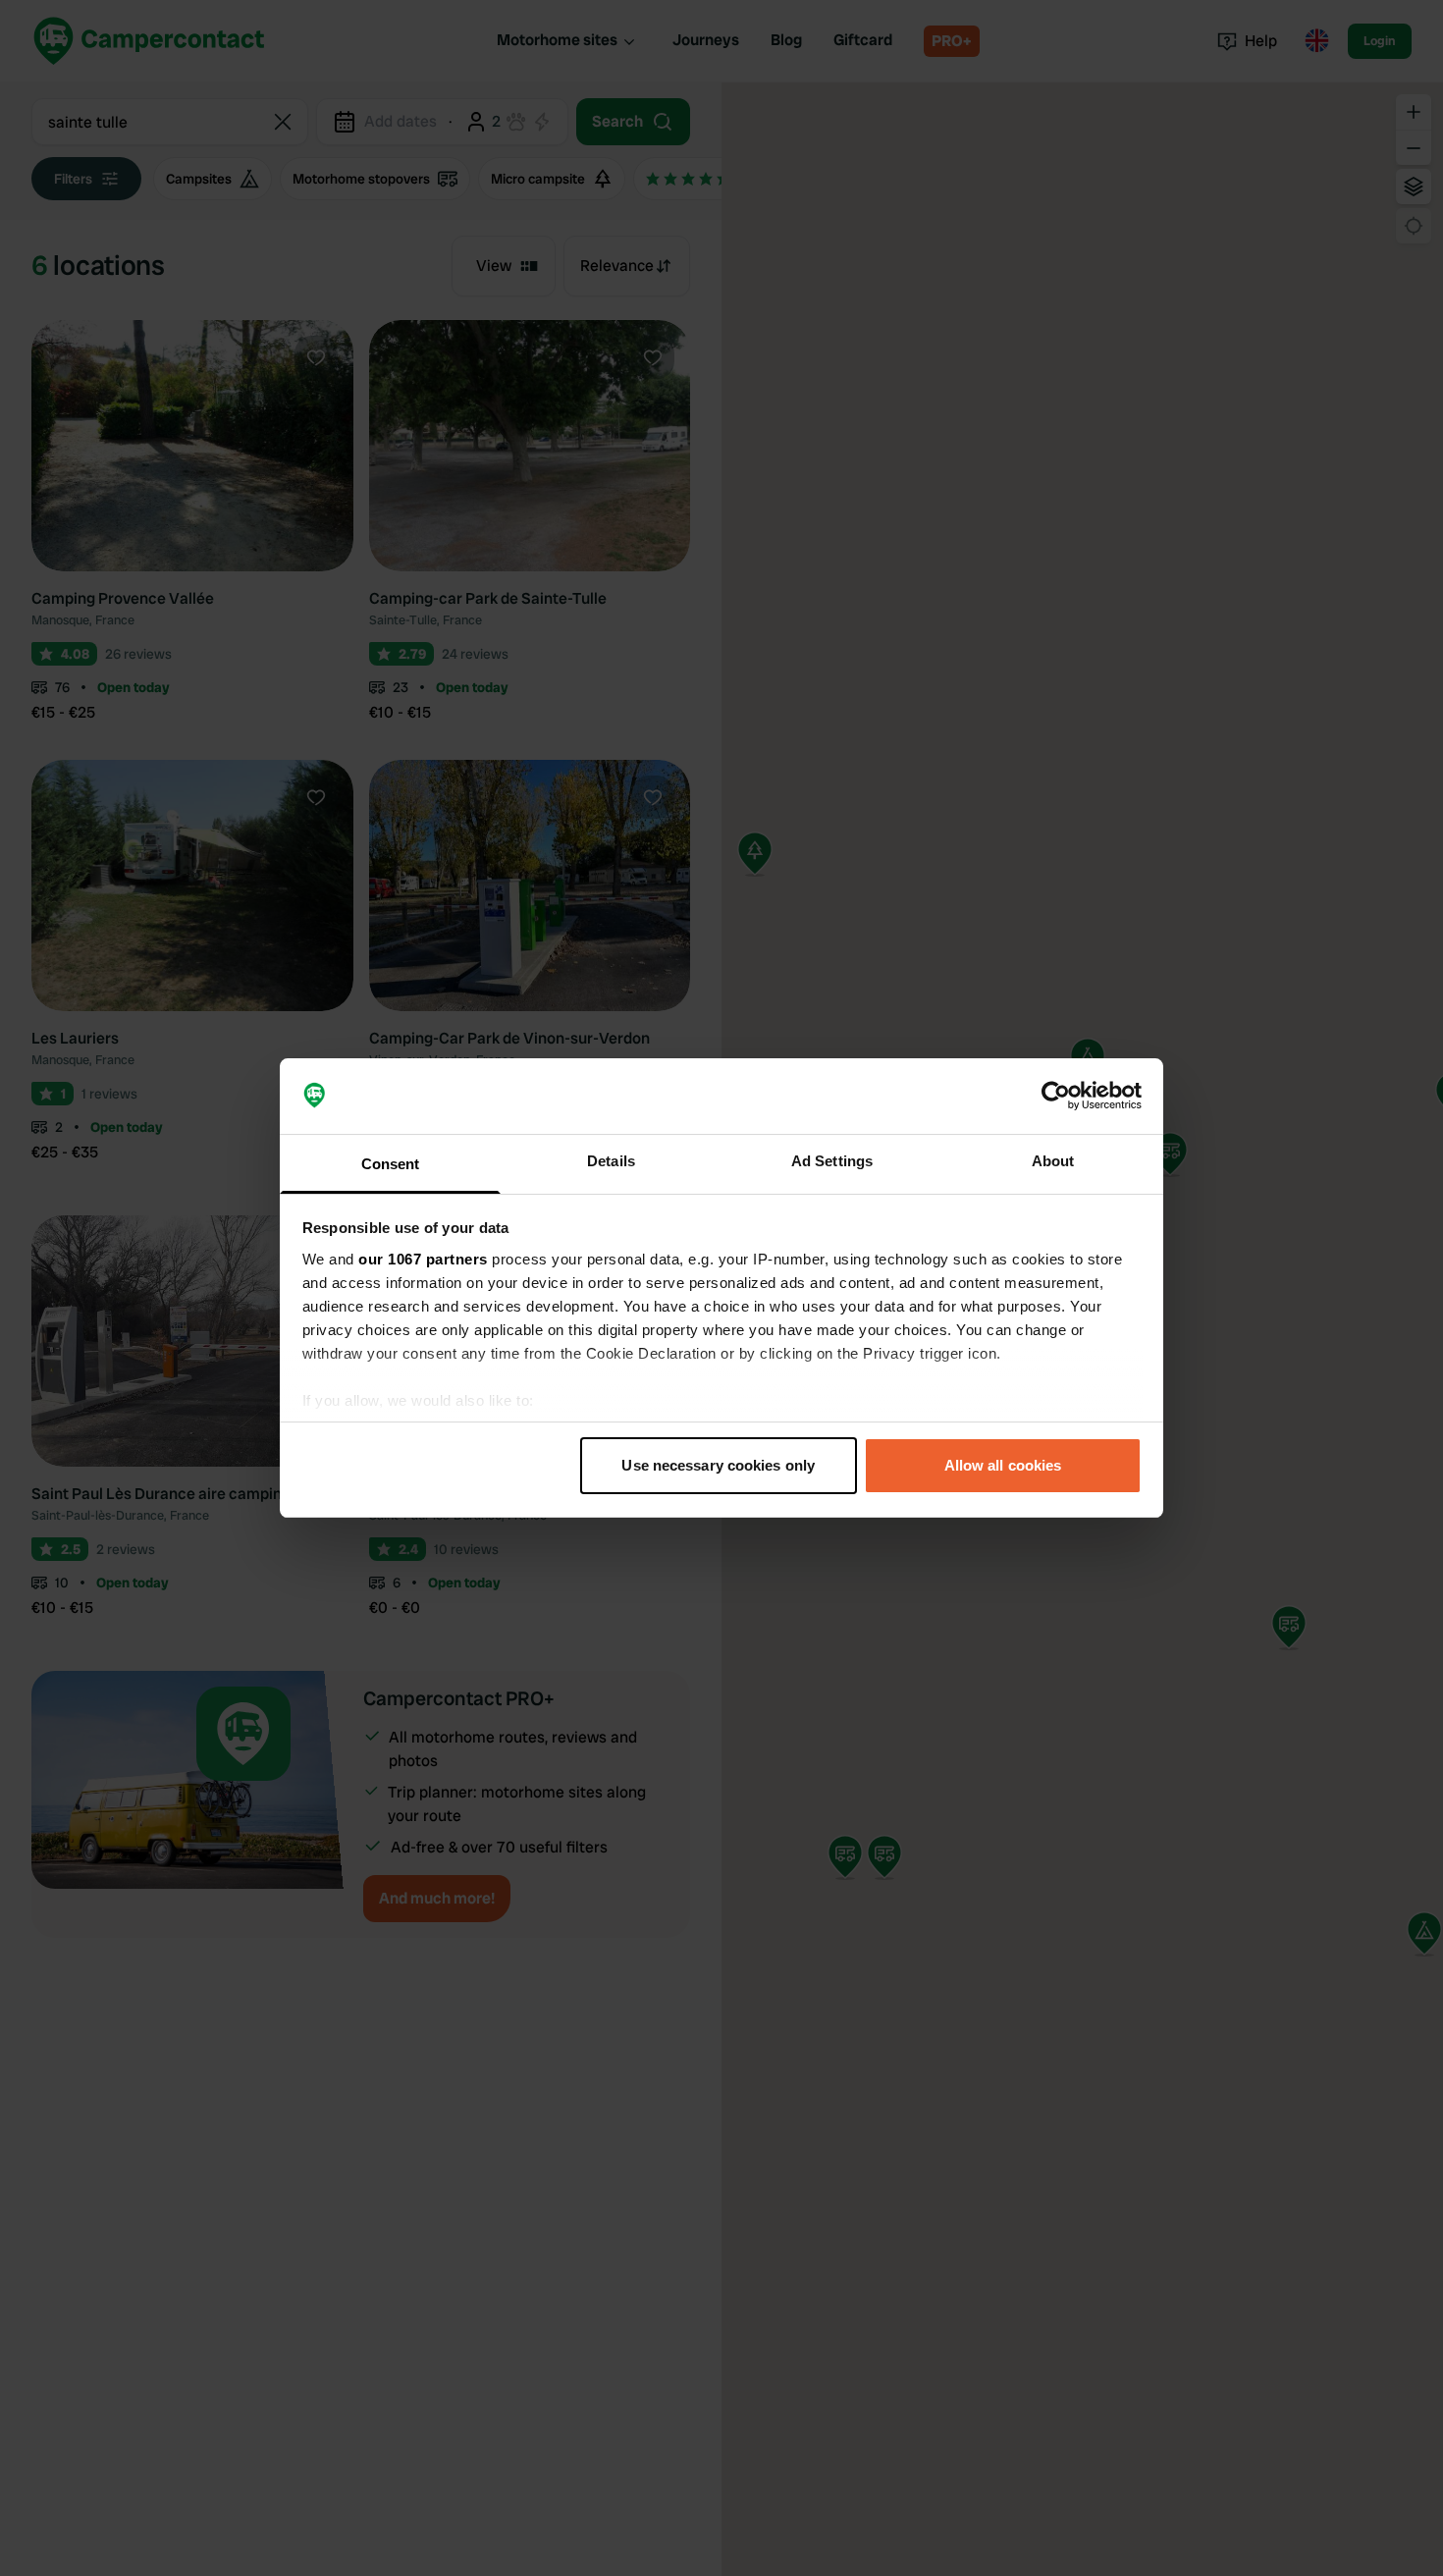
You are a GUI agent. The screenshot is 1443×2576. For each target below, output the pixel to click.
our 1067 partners (423, 1259)
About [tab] (1053, 1161)
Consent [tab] (391, 1164)
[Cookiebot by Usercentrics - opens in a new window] (1056, 1097)
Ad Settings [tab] (832, 1161)
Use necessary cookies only (718, 1465)
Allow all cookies (1003, 1465)
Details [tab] (611, 1161)
